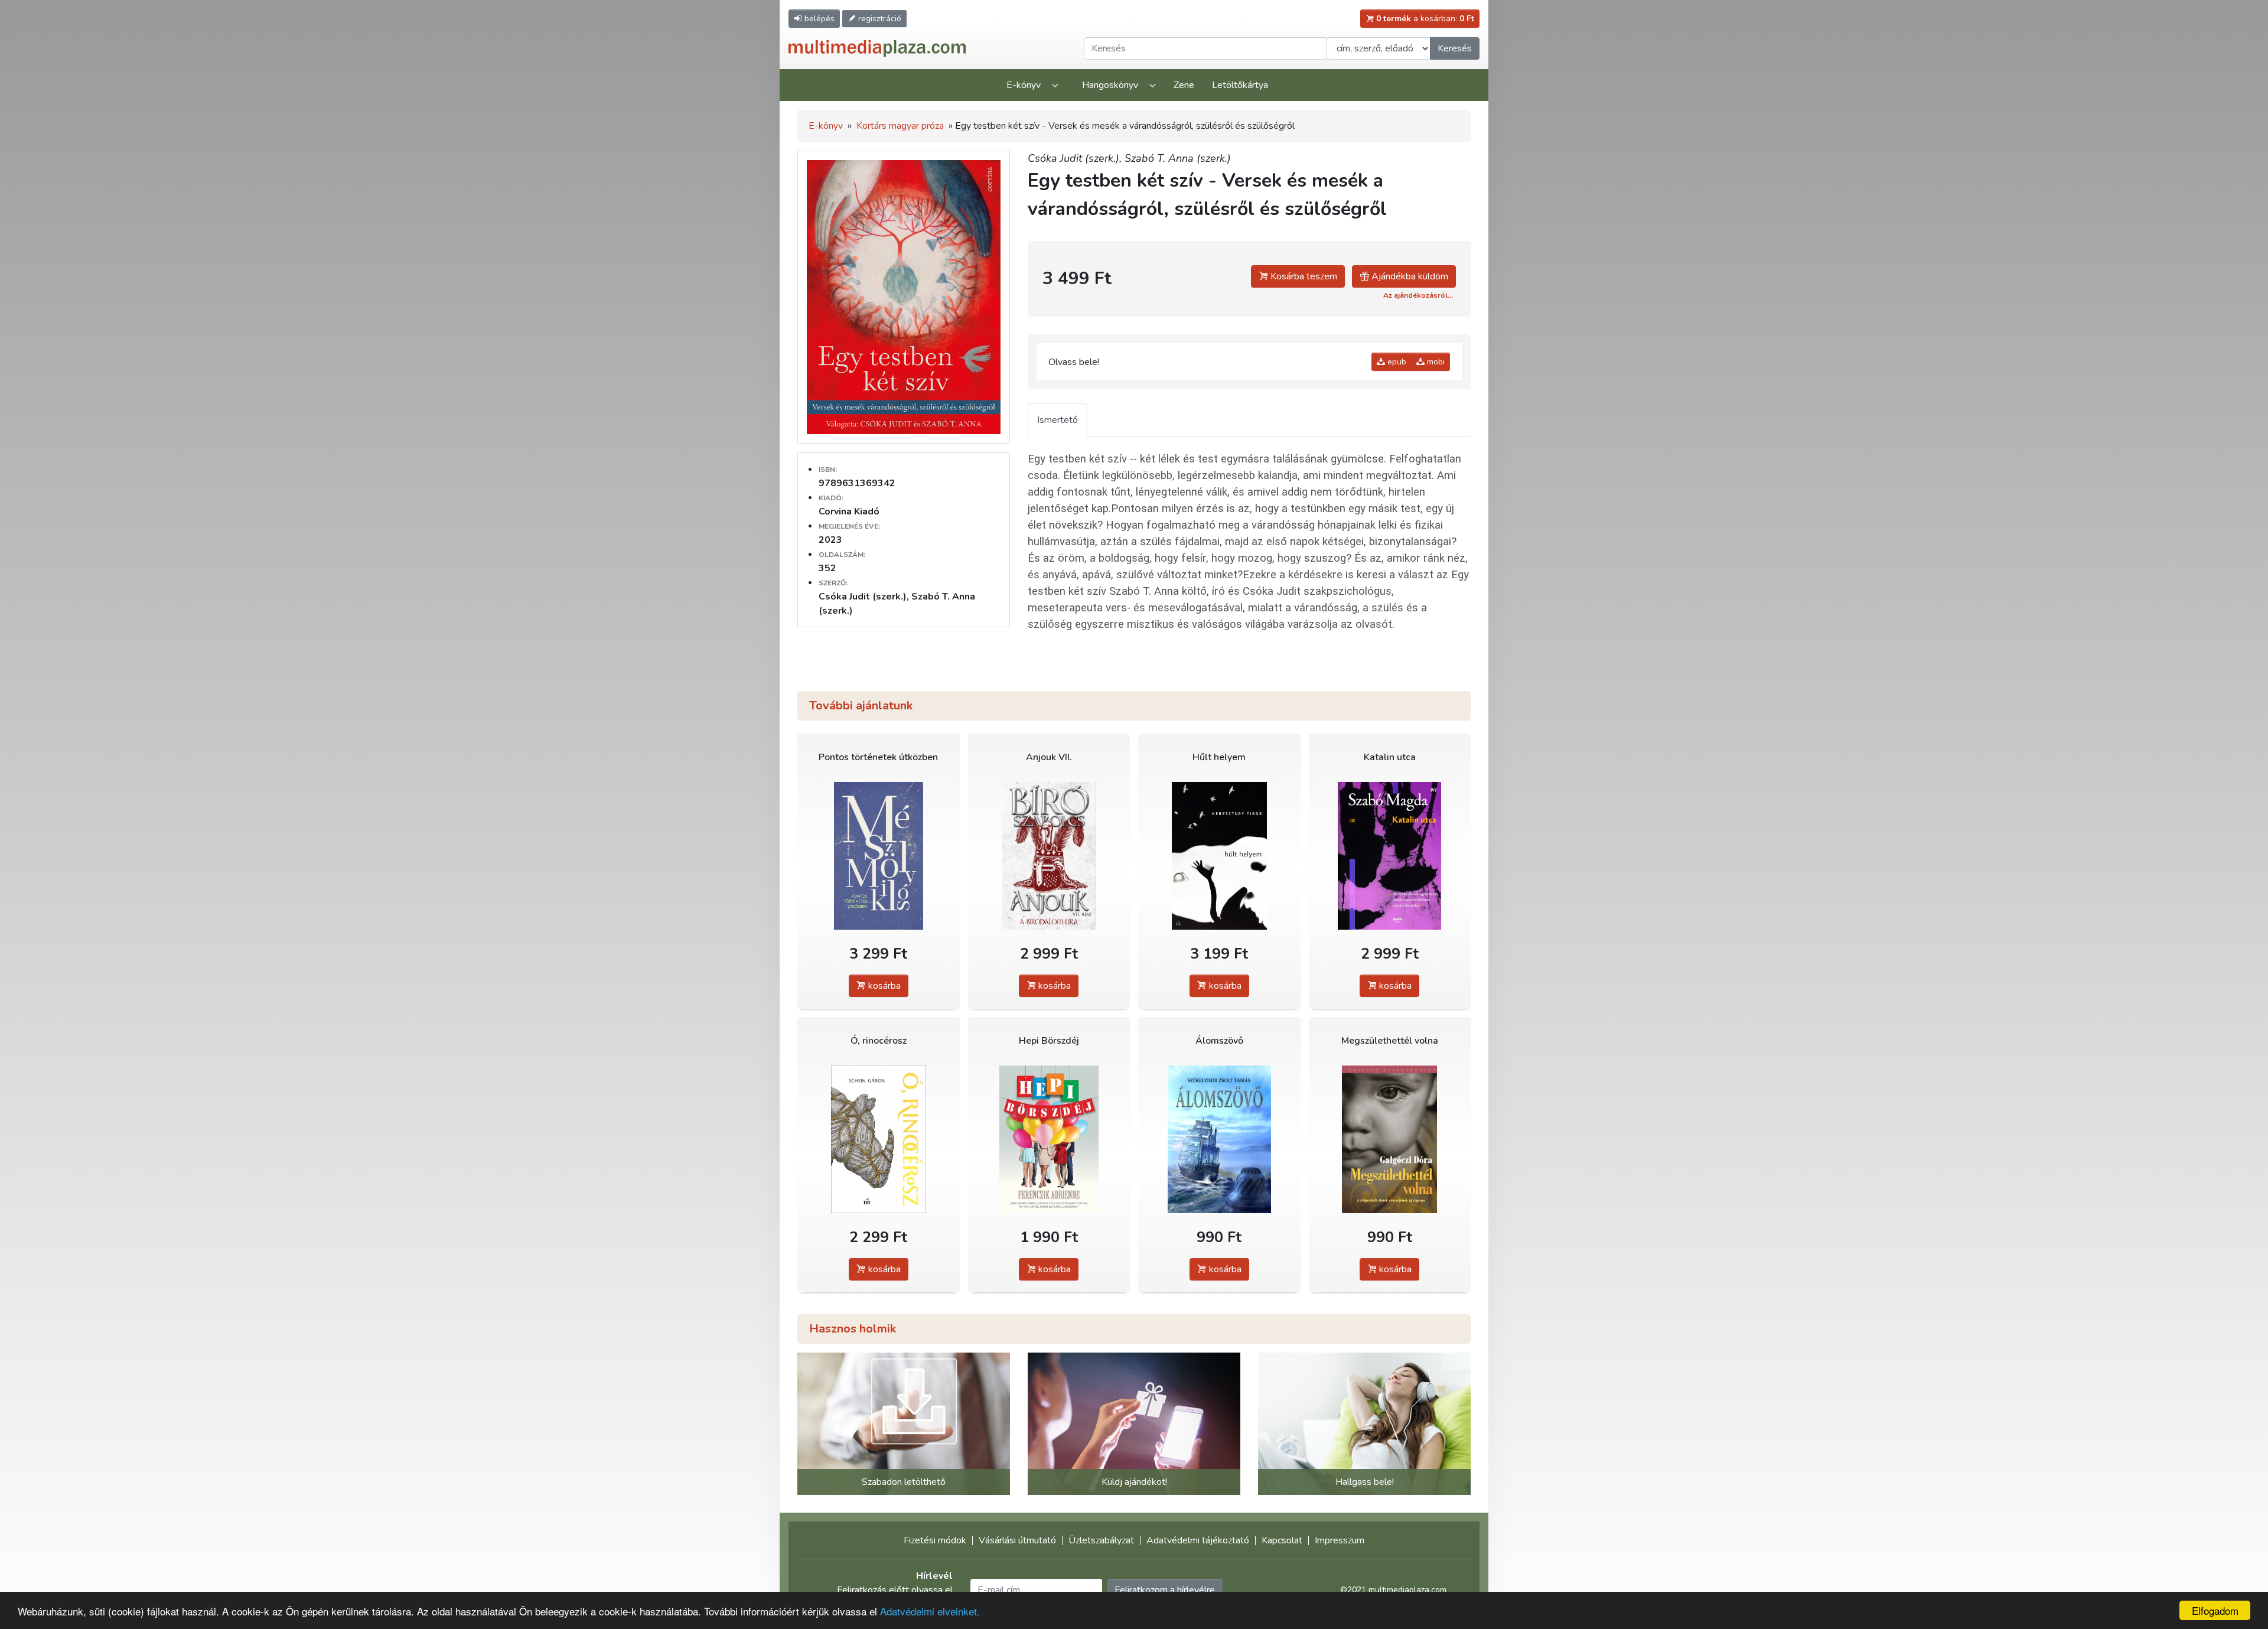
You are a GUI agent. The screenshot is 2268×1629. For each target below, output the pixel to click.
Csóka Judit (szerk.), (1076, 158)
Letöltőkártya (1240, 85)
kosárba (883, 986)
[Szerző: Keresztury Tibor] (1219, 856)
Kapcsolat (1282, 1540)
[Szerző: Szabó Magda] (1390, 856)
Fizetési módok (935, 1540)
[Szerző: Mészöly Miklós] (879, 856)
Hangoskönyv (1110, 85)
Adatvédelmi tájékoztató (1198, 1540)
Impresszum (1340, 1540)
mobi (1435, 362)
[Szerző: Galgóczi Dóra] (1390, 1139)
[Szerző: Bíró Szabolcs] (1049, 856)
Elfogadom (2215, 1610)
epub (1396, 362)
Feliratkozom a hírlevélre (1165, 1590)
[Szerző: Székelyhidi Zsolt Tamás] (1219, 1139)
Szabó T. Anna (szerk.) (1178, 158)
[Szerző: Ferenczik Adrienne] (1049, 1139)
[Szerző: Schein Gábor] (879, 1139)
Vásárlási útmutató (1017, 1540)
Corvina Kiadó (849, 511)
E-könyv (1024, 85)
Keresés (1455, 48)
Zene (1184, 85)
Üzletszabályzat (1101, 1540)
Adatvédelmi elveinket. (930, 1611)
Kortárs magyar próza (900, 126)
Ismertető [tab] (1058, 420)
